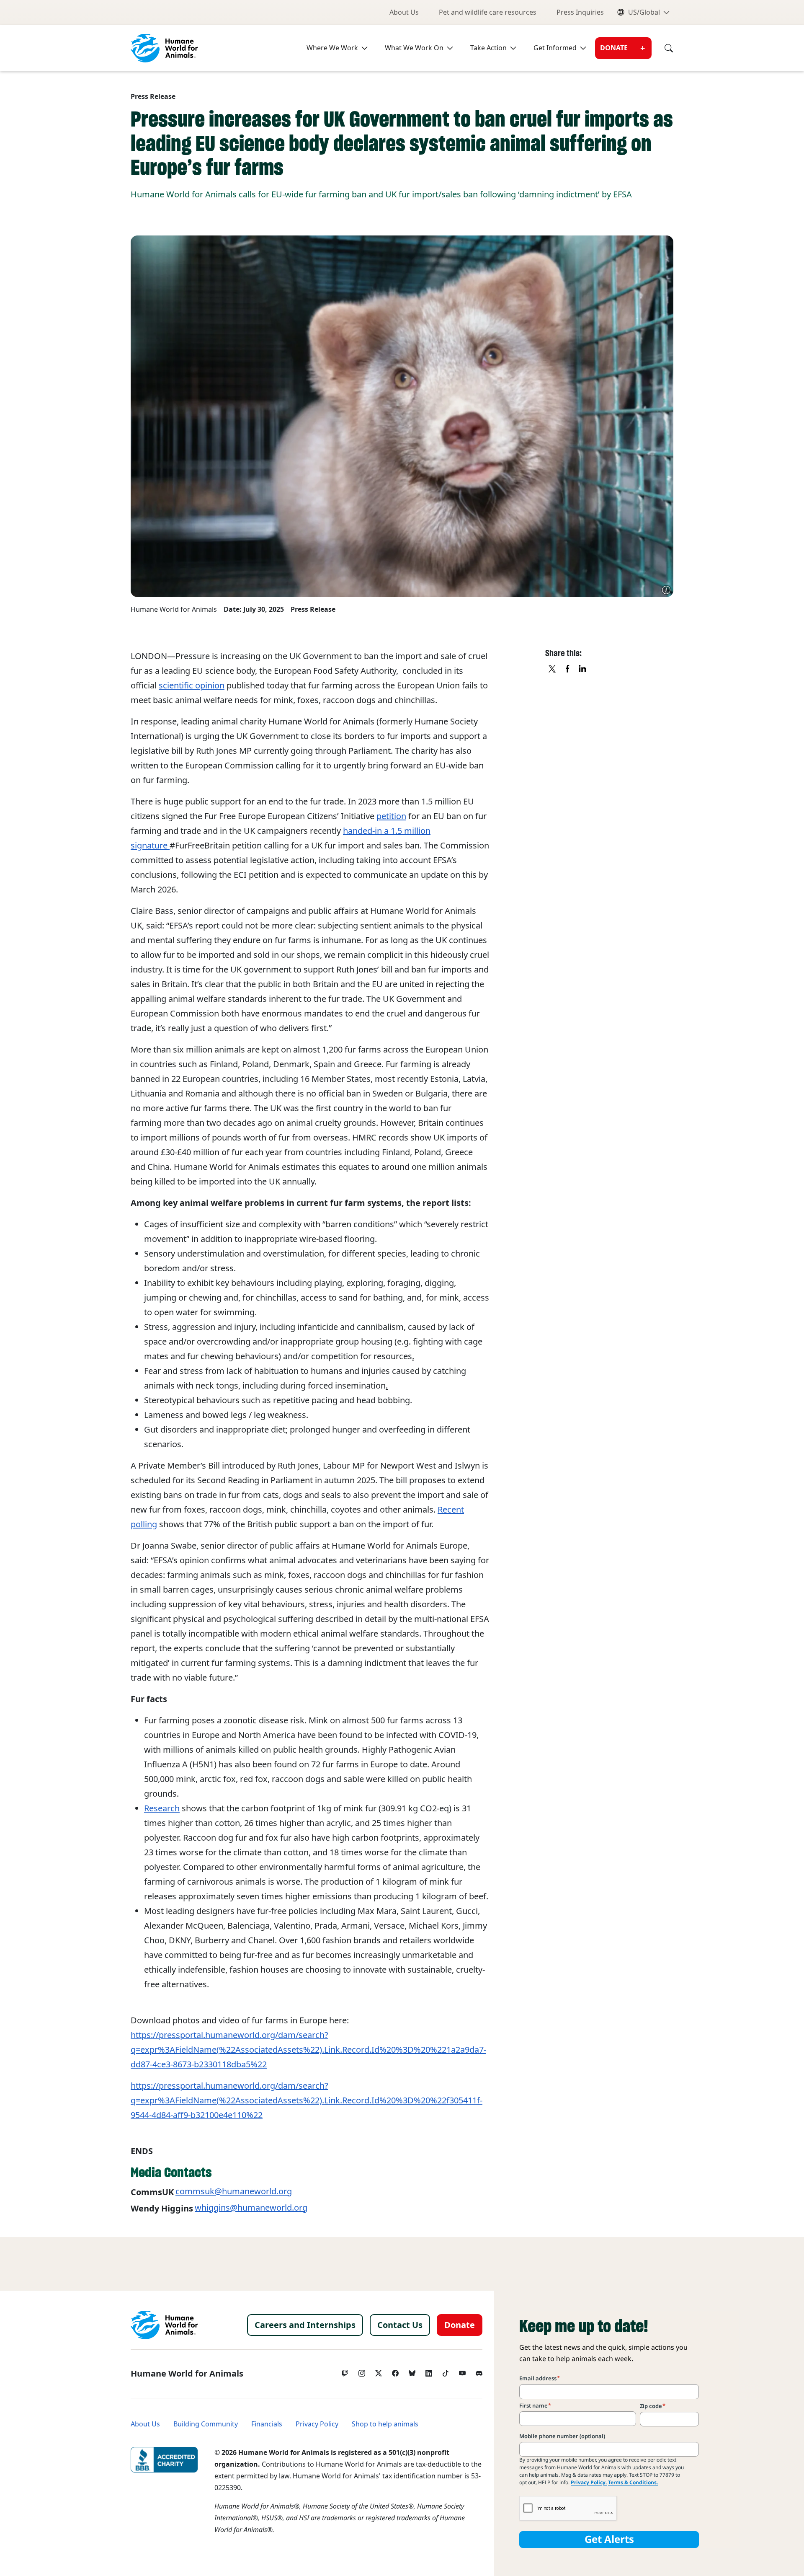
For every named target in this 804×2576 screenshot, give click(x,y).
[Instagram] (362, 2371)
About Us (404, 12)
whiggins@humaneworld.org (251, 2208)
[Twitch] (345, 2371)
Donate (614, 48)
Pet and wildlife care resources (488, 12)
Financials (267, 2424)
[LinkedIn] (429, 2371)
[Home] (164, 2325)
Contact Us (400, 2325)
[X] (553, 669)
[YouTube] (462, 2371)
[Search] (662, 48)
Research (162, 1808)
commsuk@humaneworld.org (234, 2191)
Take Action (488, 48)
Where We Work (332, 48)
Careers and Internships (305, 2325)
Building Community (206, 2424)
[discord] (479, 2371)
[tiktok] (446, 2371)
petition (391, 816)
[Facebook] (395, 2371)
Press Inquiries (580, 12)
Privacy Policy (317, 2424)
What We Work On (414, 48)
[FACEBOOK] (568, 669)
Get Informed (555, 48)
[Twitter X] (379, 2371)
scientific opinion (192, 685)
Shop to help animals (385, 2424)
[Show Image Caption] (666, 590)
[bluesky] (412, 2371)
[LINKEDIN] (583, 669)
